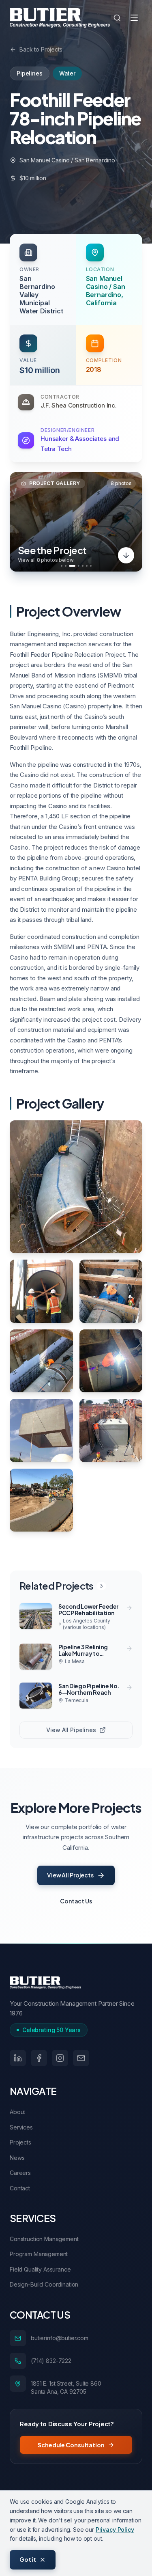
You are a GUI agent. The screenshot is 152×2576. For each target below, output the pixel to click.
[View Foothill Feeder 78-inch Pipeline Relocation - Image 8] (41, 1500)
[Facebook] (39, 2058)
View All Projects (70, 1875)
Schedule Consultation (71, 2445)
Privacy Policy (115, 2530)
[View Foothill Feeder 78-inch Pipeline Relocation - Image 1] (76, 1187)
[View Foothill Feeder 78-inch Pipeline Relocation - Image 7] (111, 1430)
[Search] (117, 18)
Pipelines (30, 73)
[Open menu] (134, 18)
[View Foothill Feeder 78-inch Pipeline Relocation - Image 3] (111, 1291)
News (17, 2158)
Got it (28, 2559)
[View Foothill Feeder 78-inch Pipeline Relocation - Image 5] (111, 1361)
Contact (20, 2188)
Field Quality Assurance (40, 2269)
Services (21, 2127)
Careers (20, 2173)
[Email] (81, 2058)
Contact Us (76, 1901)
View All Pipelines (71, 1730)
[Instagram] (60, 2058)
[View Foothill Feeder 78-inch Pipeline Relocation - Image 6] (41, 1430)
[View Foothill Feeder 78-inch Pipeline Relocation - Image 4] (41, 1361)
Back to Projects (41, 49)
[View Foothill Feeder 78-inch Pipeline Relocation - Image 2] (41, 1291)
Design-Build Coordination (44, 2284)
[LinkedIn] (18, 2058)
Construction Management (44, 2239)
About (17, 2112)
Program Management (39, 2254)
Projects (20, 2142)
